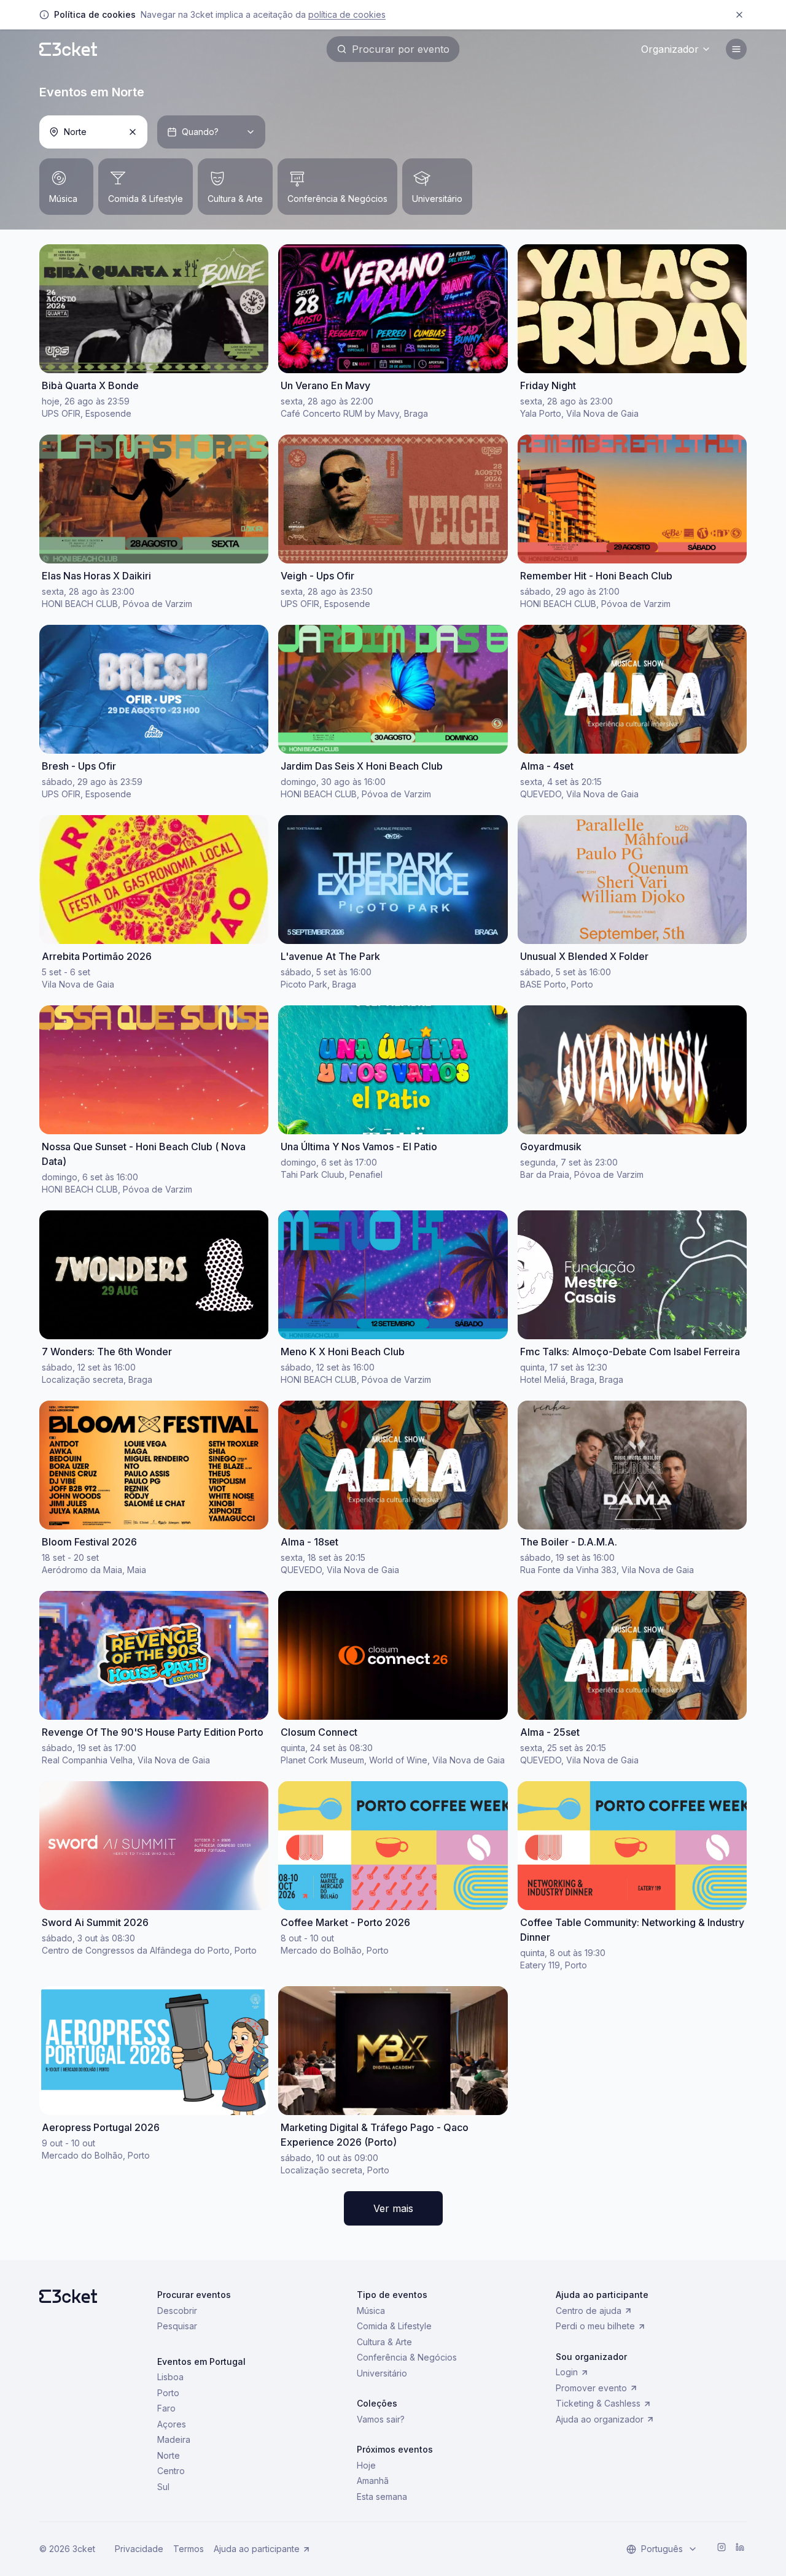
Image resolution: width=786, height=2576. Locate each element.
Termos (189, 2549)
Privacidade (139, 2549)
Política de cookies (347, 14)
